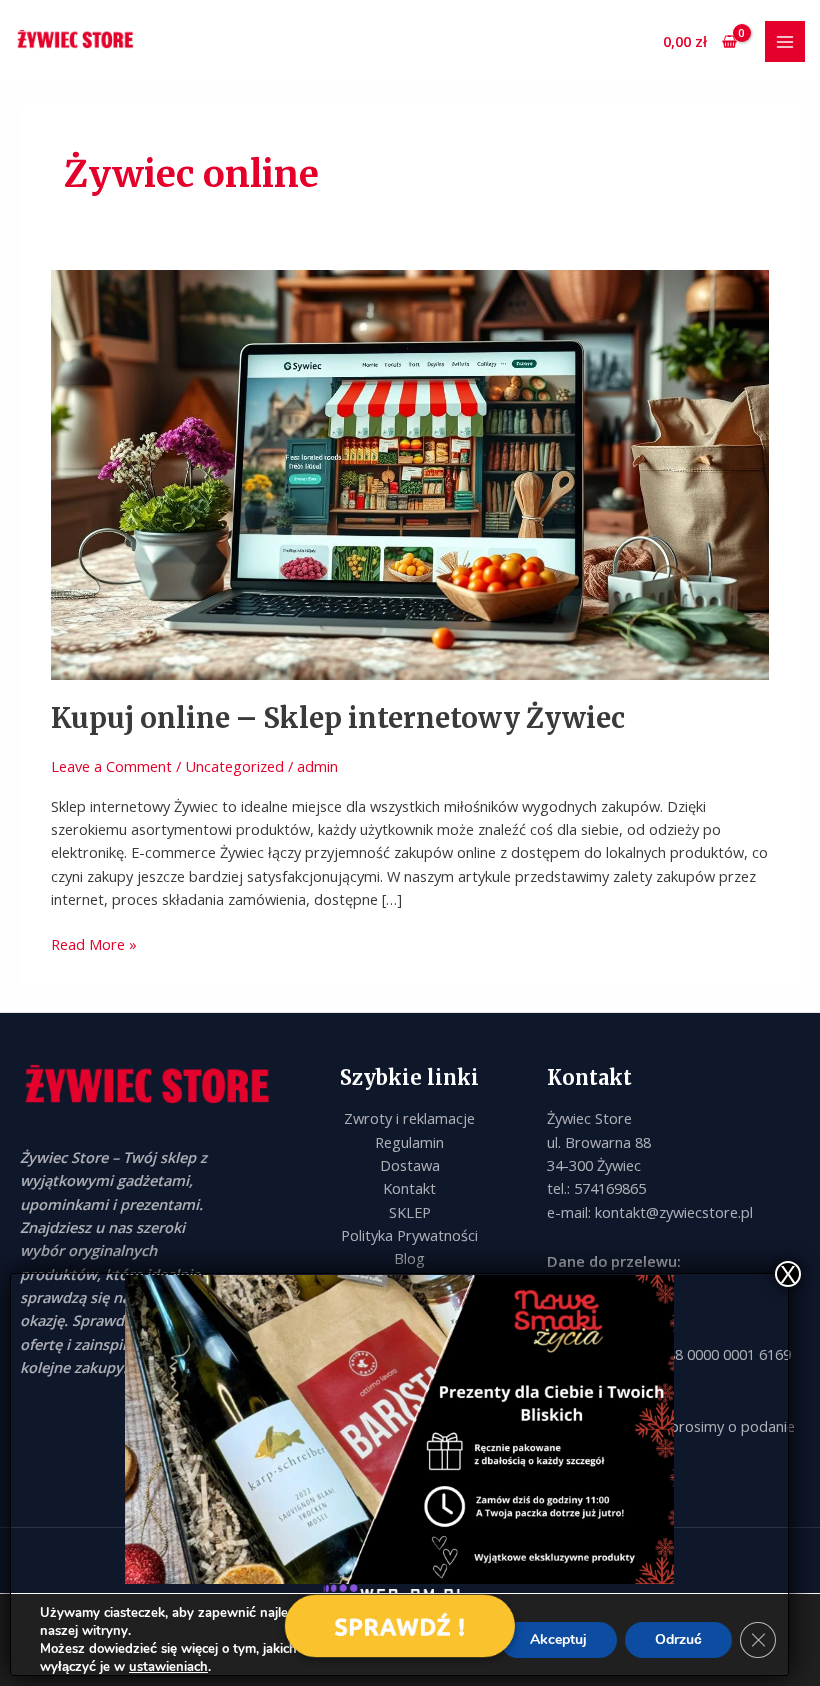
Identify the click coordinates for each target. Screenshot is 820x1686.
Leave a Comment (111, 766)
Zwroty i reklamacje (409, 1118)
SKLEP (410, 1212)
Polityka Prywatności (409, 1235)
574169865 (610, 1188)
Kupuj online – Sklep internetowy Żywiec (338, 718)
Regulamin (409, 1142)
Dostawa (410, 1165)
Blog (409, 1258)
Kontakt (409, 1188)
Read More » (94, 943)
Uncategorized (234, 766)
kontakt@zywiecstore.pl (674, 1212)
